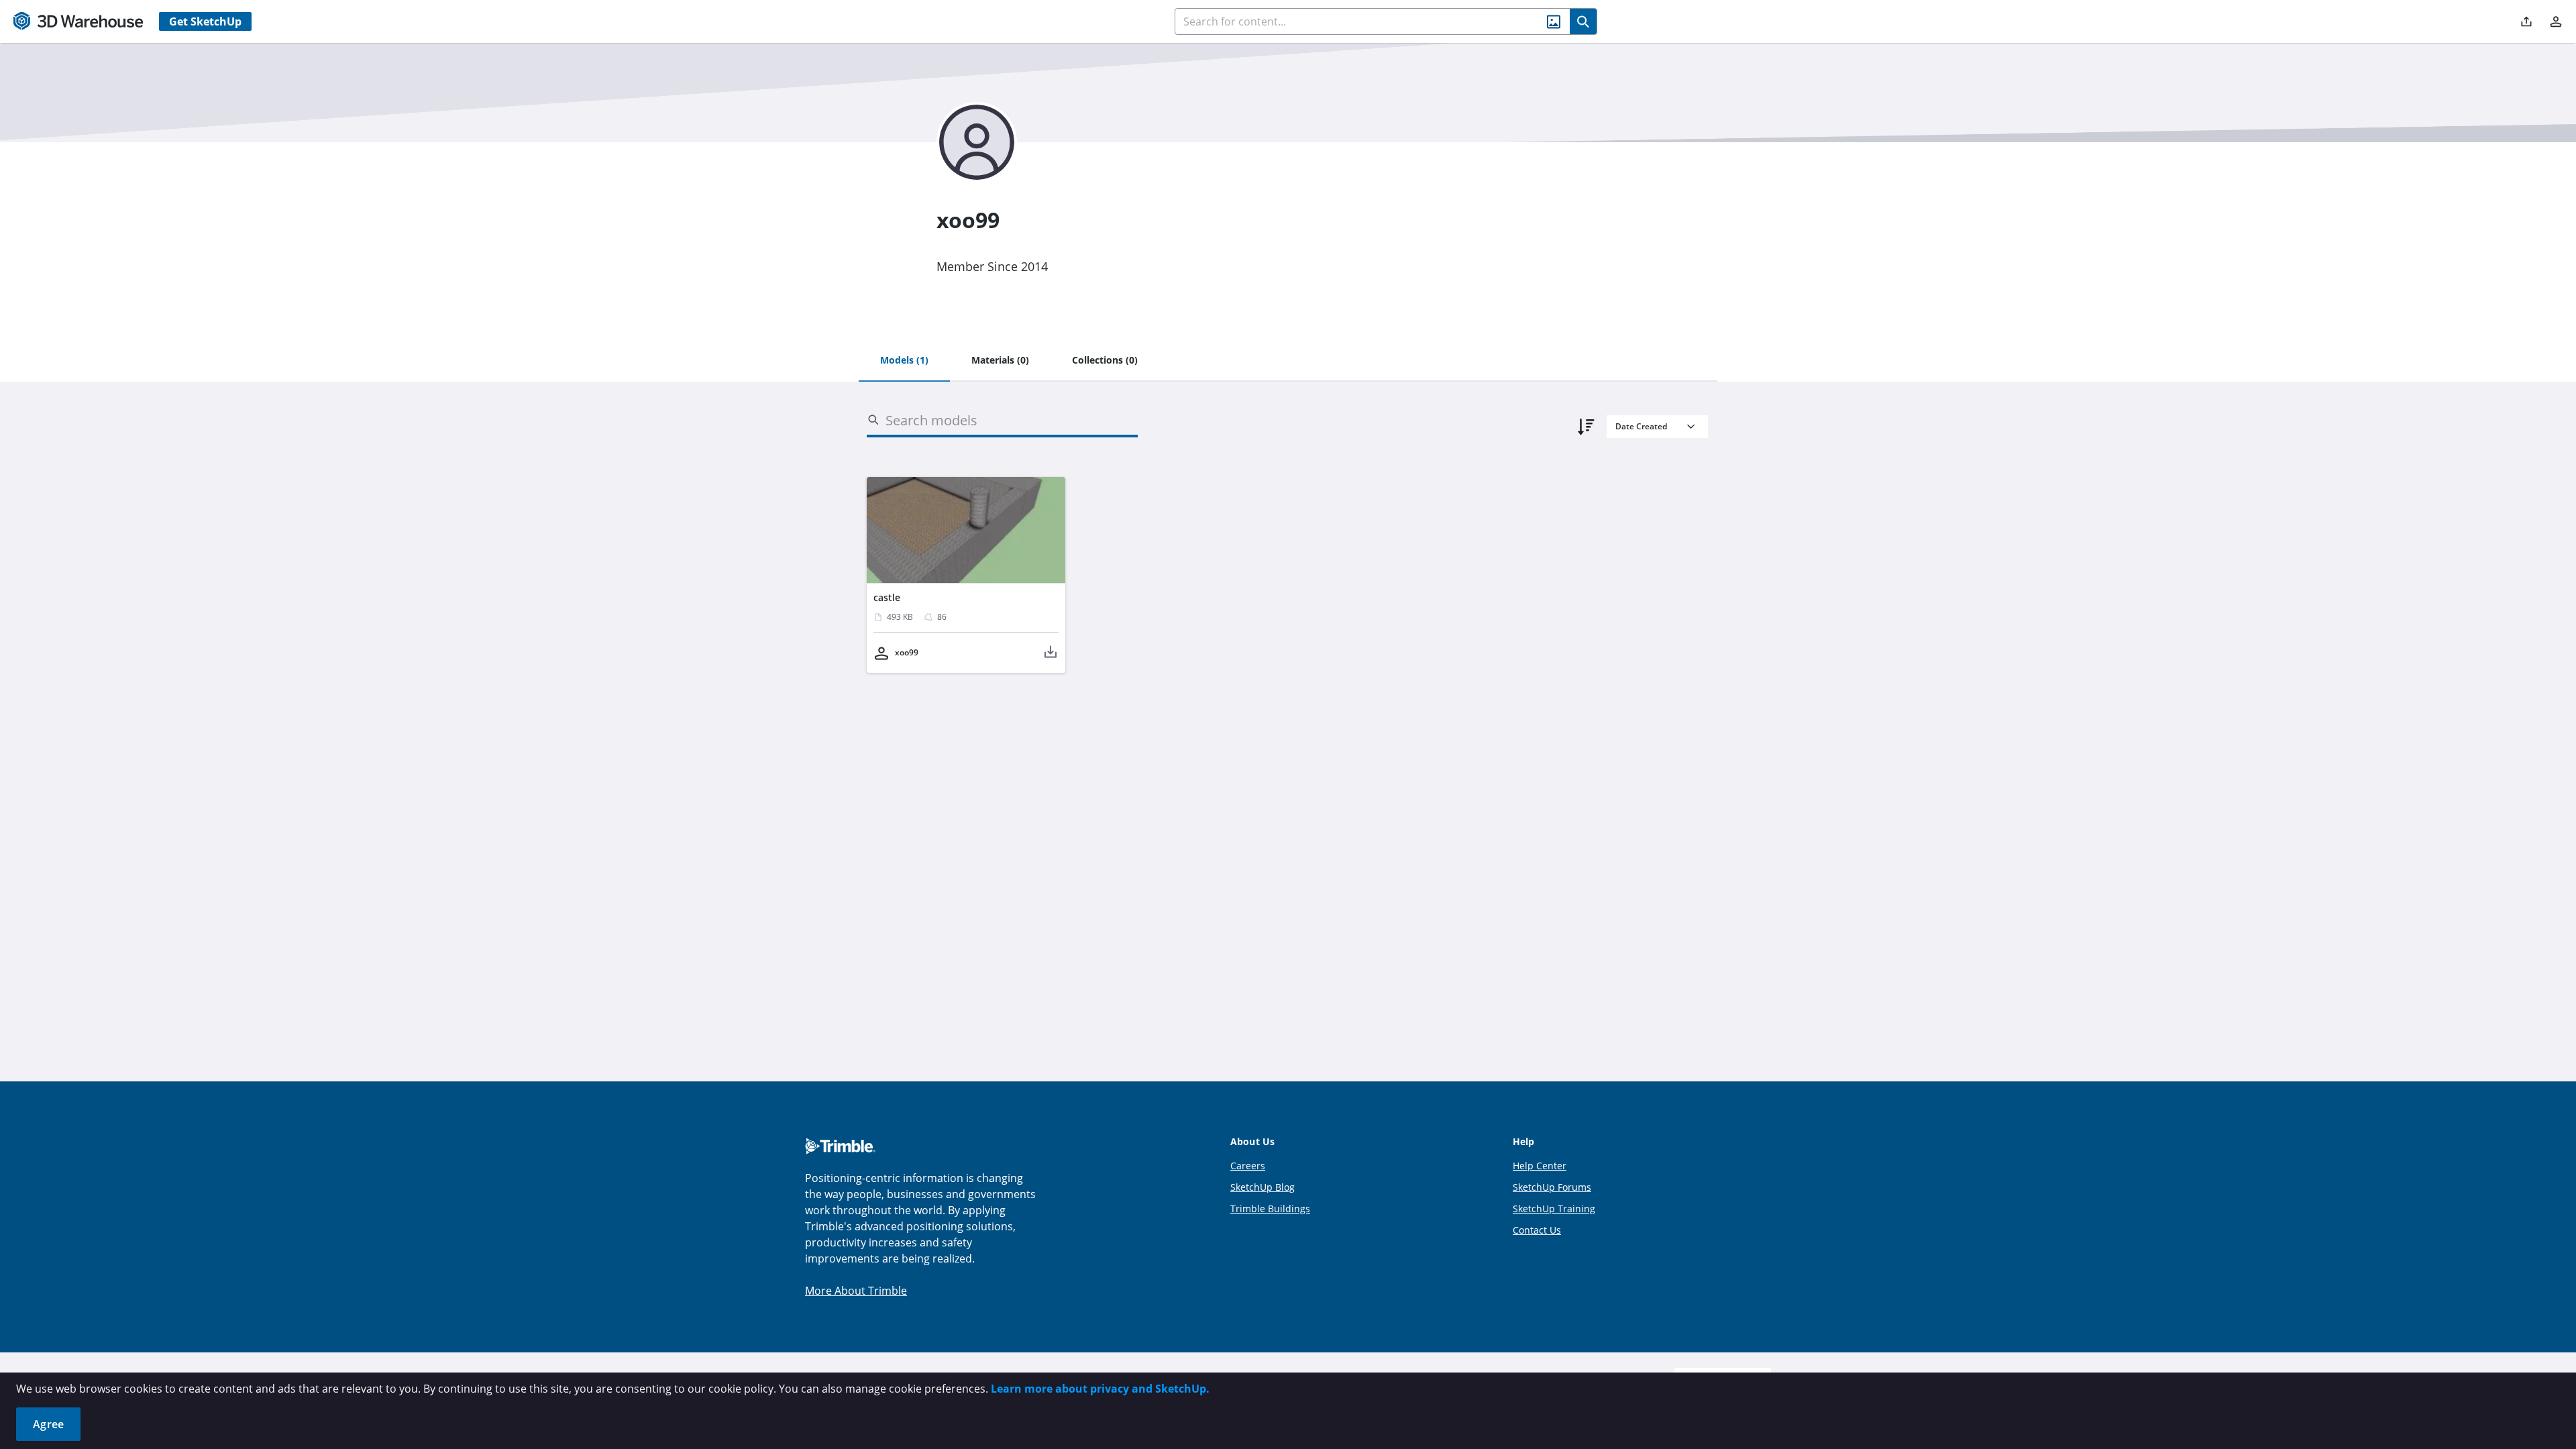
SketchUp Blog (1263, 1187)
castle (887, 597)
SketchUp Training (1554, 1209)
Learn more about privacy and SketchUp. (1100, 1389)
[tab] (904, 361)
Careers (1248, 1166)
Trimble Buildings (1270, 1209)
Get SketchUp (205, 21)
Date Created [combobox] (1641, 426)
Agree (48, 1424)
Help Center (1540, 1166)
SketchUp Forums (1552, 1187)
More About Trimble (856, 1291)
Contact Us (1537, 1230)
